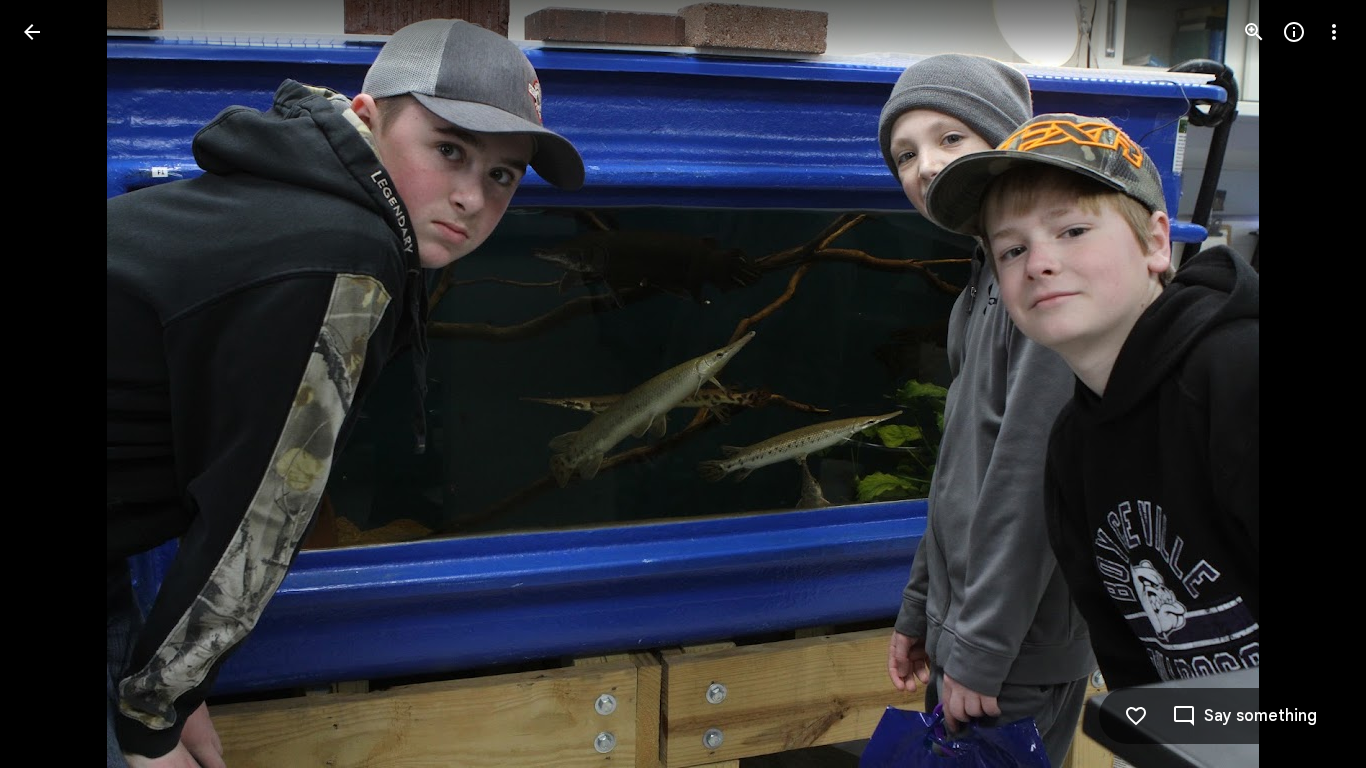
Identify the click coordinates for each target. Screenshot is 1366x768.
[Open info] (1294, 32)
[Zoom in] (1254, 32)
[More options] (1334, 32)
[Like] (1136, 716)
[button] (56, 384)
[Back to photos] (32, 32)
